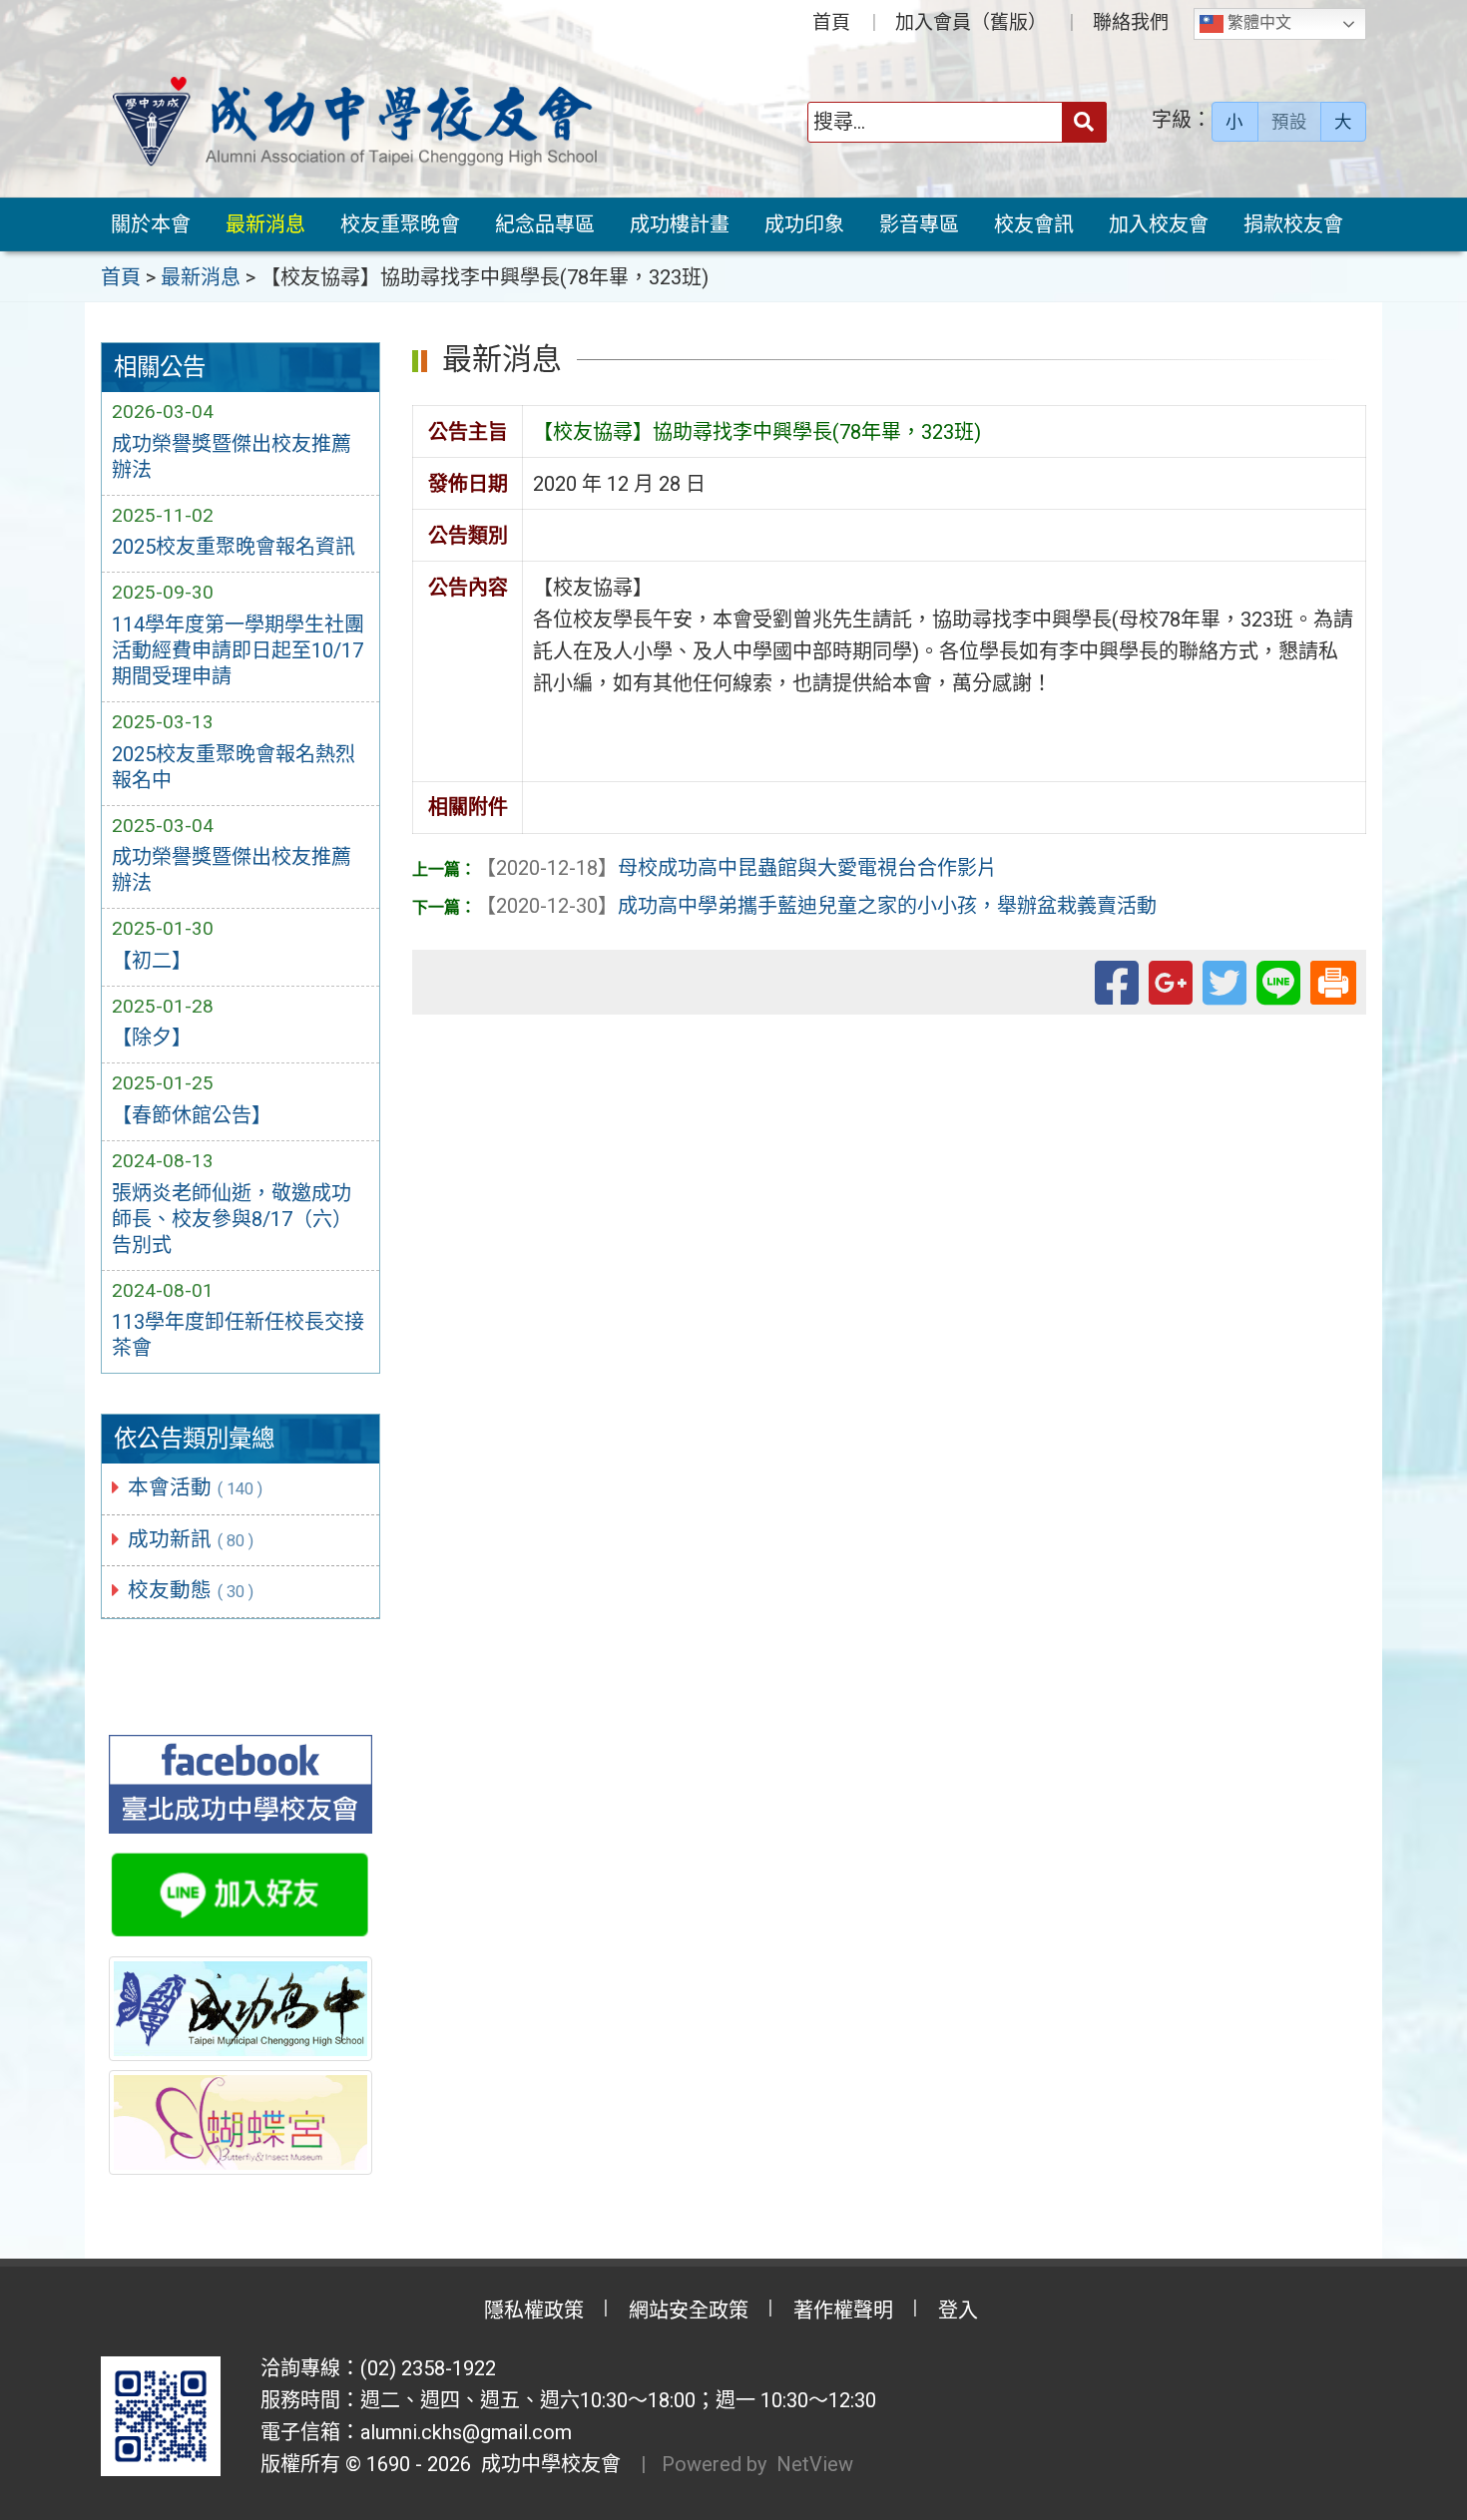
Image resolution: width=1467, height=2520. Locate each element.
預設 (1289, 122)
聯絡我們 (1131, 22)
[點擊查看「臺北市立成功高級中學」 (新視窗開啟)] (241, 2008)
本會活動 (196, 1487)
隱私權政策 (534, 2310)
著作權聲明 (843, 2310)
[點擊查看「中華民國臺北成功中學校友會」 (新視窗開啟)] (241, 1785)
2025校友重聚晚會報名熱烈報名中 (234, 767)
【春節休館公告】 (192, 1115)
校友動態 (191, 1590)
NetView (815, 2464)
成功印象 (804, 224)
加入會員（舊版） (971, 22)
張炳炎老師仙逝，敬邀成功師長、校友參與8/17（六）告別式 (232, 1219)
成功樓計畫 (680, 224)
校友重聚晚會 (400, 224)
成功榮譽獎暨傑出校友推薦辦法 (232, 457)
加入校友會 (1159, 224)
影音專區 (919, 224)
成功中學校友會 (546, 2464)
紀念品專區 (545, 224)
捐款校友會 (1293, 224)
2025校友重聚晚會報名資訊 (234, 547)
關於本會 (151, 224)
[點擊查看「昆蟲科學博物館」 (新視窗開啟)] (241, 2122)
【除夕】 (152, 1038)
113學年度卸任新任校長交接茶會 (238, 1335)
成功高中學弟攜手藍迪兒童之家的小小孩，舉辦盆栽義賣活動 (816, 906)
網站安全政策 (689, 2310)
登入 (958, 2310)
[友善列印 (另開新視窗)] (1333, 979)
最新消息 (265, 224)
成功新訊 (191, 1539)
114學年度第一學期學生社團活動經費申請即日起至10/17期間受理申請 (238, 650)
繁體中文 (1257, 22)
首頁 (831, 22)
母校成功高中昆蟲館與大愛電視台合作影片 (736, 868)
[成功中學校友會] (354, 122)
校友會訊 (1034, 224)
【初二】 (152, 961)
